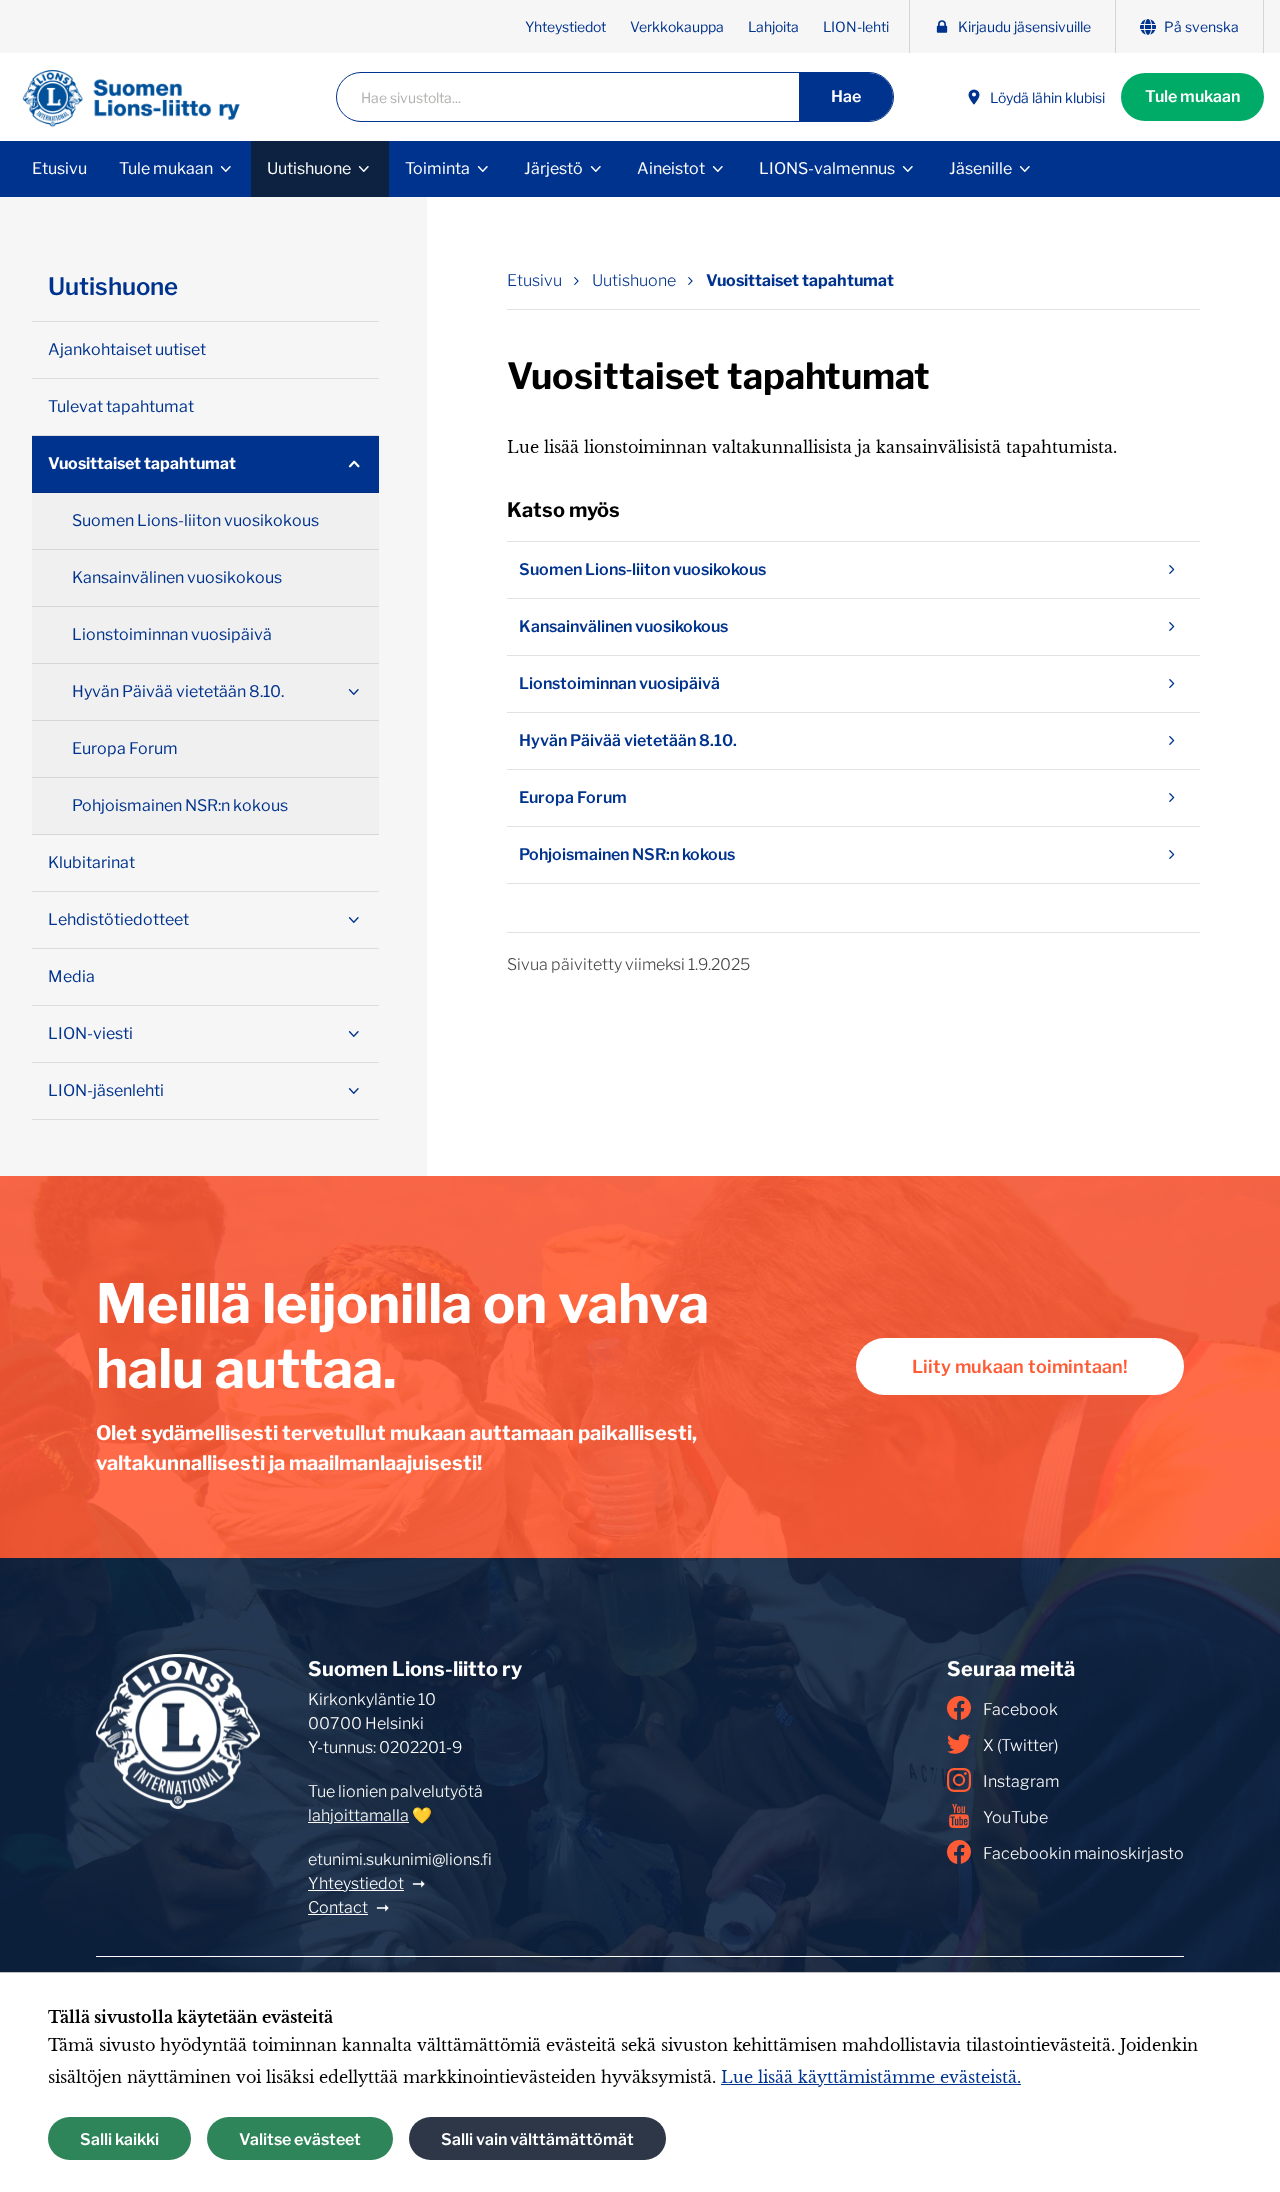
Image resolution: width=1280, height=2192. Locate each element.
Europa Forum (573, 797)
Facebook (1020, 1709)
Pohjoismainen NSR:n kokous (627, 854)
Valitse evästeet (300, 2138)
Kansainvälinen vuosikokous (623, 626)
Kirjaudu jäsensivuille (1024, 26)
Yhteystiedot (565, 26)
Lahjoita (773, 26)
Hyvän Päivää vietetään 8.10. (628, 740)
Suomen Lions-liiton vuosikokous (642, 569)
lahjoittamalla (358, 1815)
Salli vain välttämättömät (537, 2138)
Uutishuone (309, 168)
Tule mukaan (1192, 96)
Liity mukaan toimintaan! (1020, 1366)
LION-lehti (856, 26)
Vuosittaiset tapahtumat (800, 280)
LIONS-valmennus (827, 168)
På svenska (1201, 26)
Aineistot (671, 168)
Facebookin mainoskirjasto (1083, 1853)
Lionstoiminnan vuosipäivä (619, 683)
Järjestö (553, 168)
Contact (338, 1907)
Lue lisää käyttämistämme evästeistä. (871, 2077)
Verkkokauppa (677, 26)
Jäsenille (980, 168)
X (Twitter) (1020, 1745)
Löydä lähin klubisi (1047, 97)
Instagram (1021, 1781)
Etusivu (59, 168)
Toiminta (437, 168)
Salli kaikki (119, 2138)
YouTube (1015, 1817)
